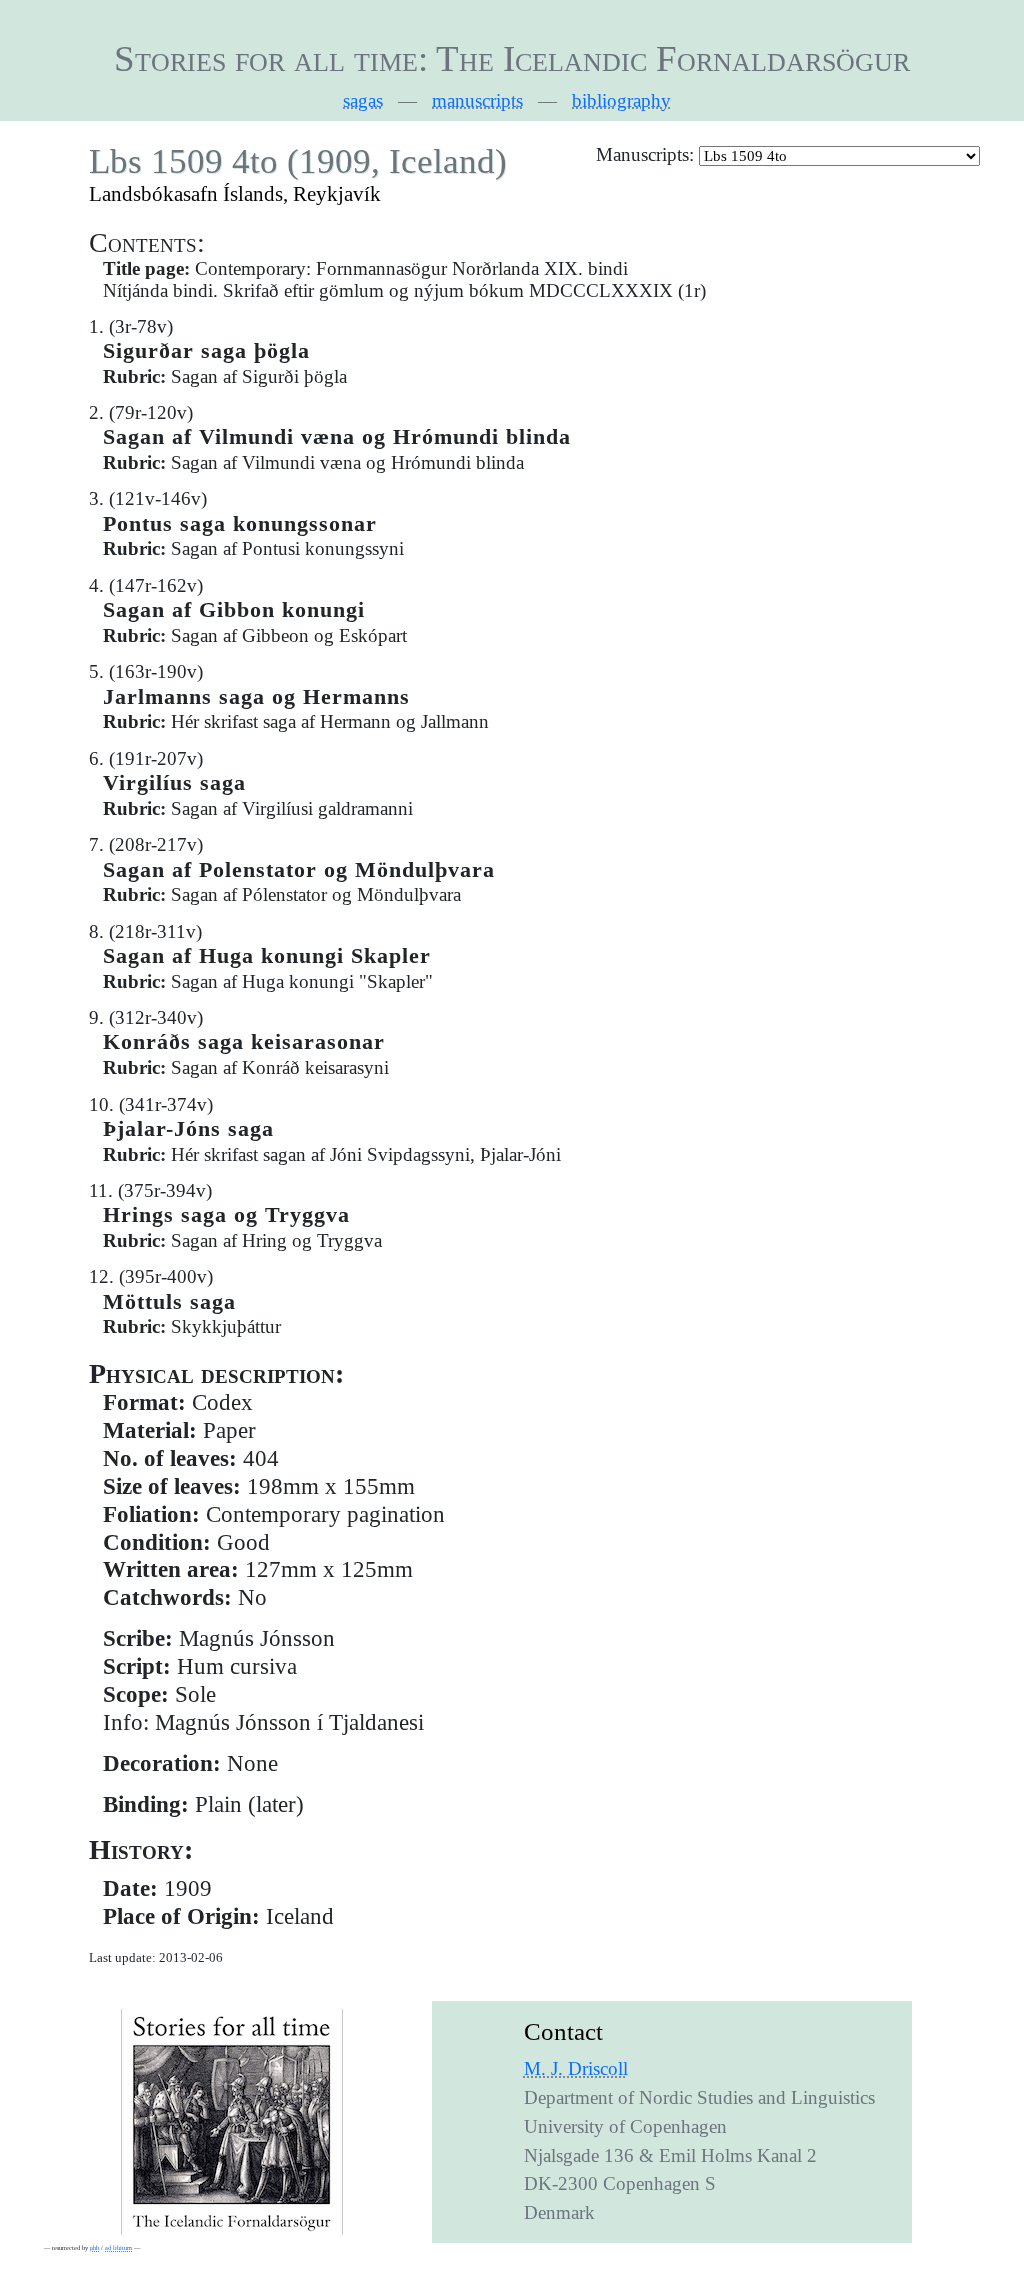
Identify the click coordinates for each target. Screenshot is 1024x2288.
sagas (363, 100)
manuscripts (477, 100)
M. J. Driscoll (576, 2068)
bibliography (621, 100)
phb (94, 2247)
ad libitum (118, 2247)
